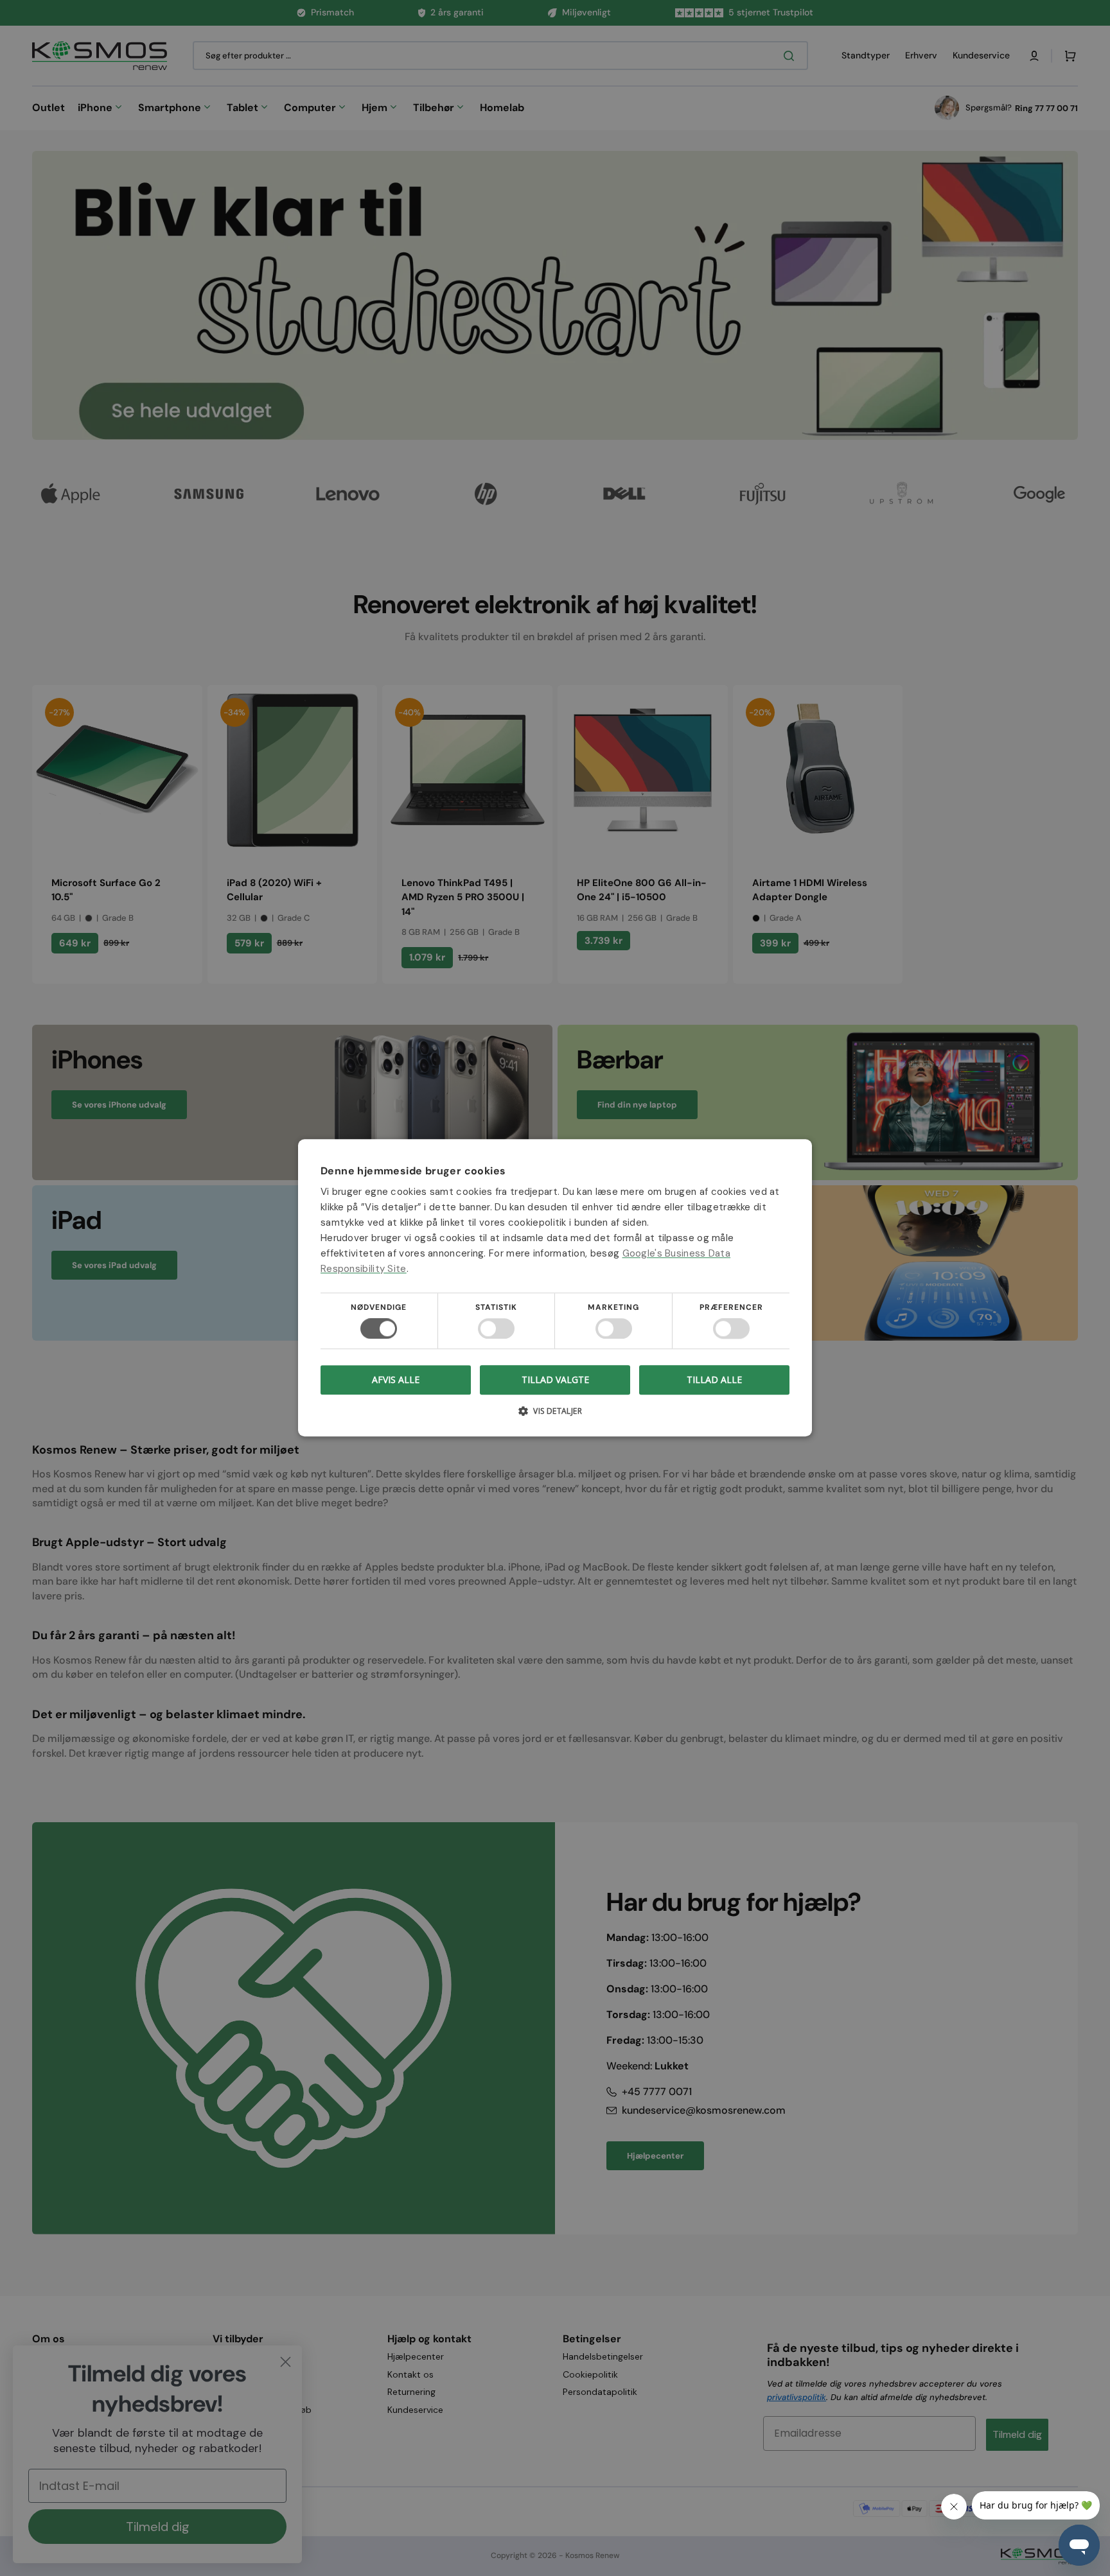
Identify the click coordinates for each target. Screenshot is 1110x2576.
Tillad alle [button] (714, 1379)
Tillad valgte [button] (555, 1379)
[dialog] (555, 1288)
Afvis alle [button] (396, 1380)
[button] (555, 1416)
